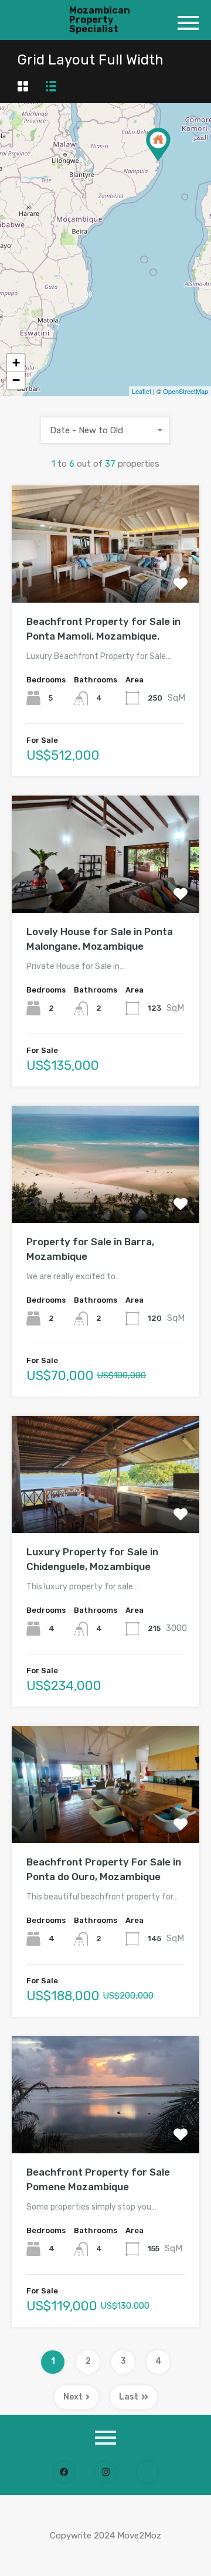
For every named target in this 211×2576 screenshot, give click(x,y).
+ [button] (16, 363)
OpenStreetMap (186, 391)
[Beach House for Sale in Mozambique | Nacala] (158, 145)
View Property (106, 579)
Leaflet (142, 391)
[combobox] (105, 430)
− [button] (16, 380)
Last (129, 2397)
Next (73, 2397)
